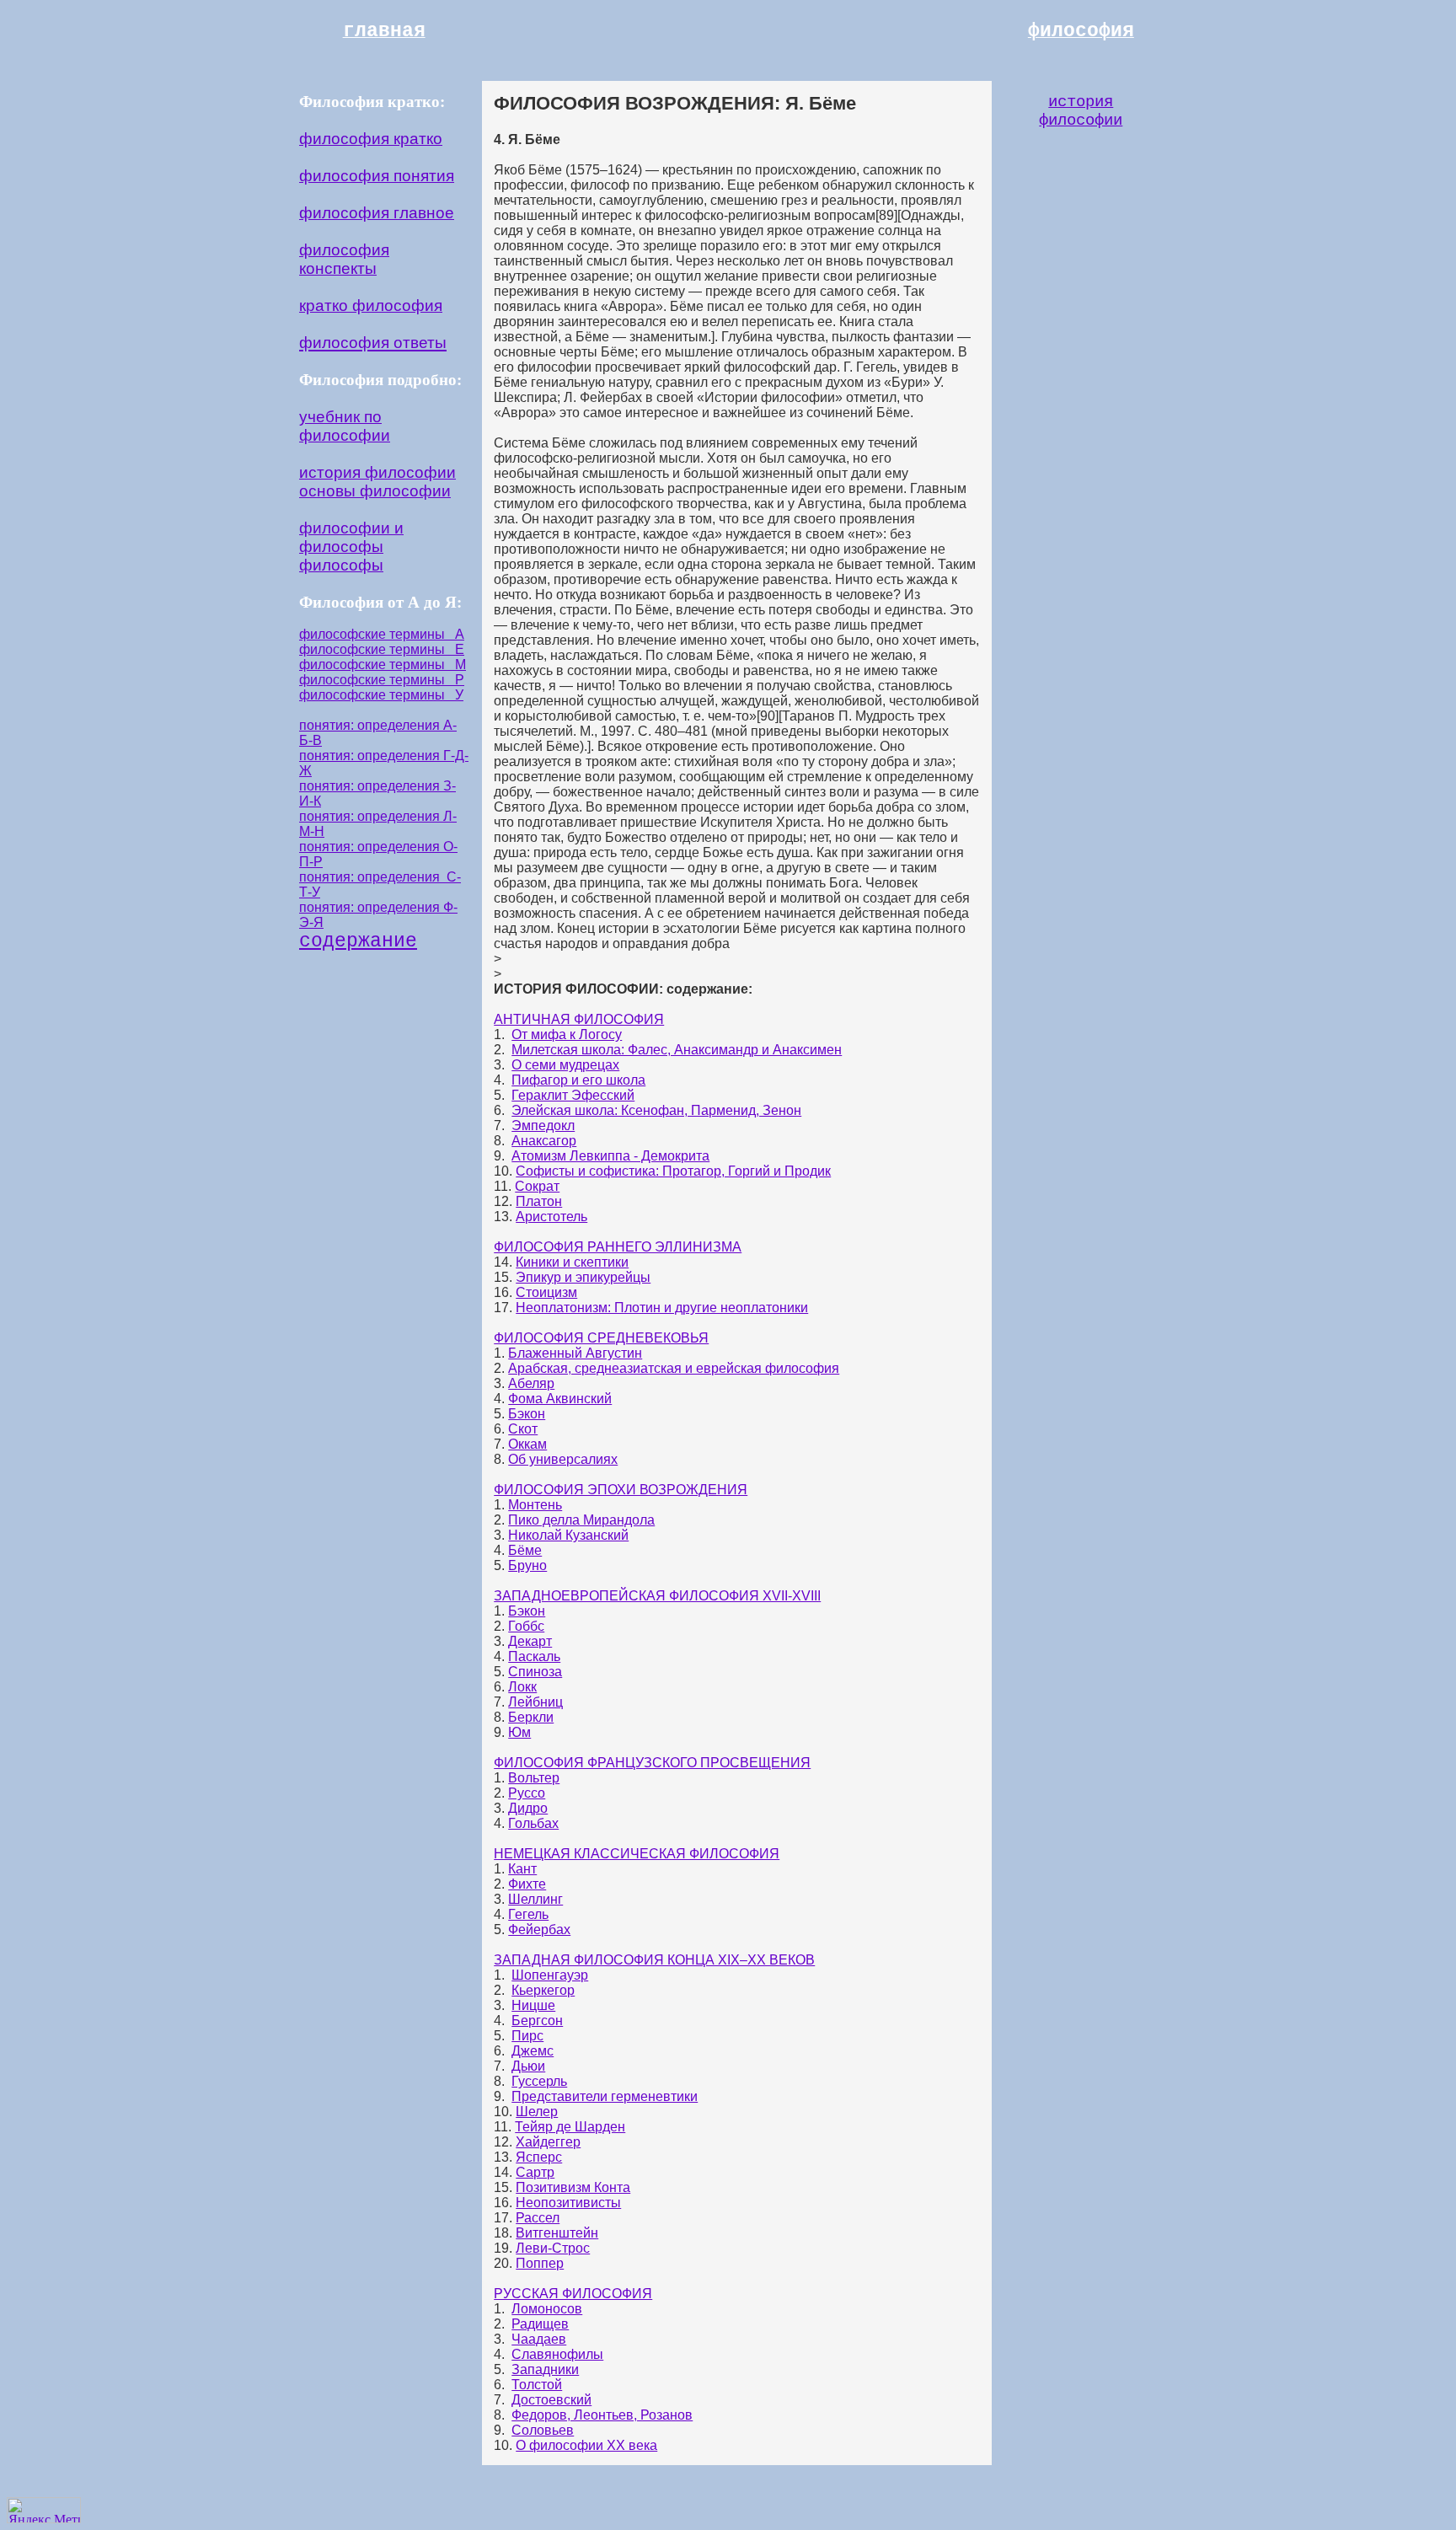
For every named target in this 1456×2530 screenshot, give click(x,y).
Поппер (540, 2263)
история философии (377, 472)
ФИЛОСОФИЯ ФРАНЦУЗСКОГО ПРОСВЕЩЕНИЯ (652, 1763)
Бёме (525, 1550)
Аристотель (551, 1217)
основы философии (375, 491)
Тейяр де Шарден (570, 2127)
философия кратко (371, 139)
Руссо (527, 1793)
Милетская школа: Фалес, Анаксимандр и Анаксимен (677, 1050)
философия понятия (377, 176)
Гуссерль (539, 2081)
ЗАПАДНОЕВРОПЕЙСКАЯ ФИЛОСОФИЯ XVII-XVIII (657, 1596)
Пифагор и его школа (578, 1080)
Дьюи (528, 2066)
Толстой (537, 2385)
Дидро (528, 1808)
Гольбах (533, 1823)
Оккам (527, 1444)
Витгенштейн (557, 2233)
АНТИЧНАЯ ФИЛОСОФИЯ (579, 1019)
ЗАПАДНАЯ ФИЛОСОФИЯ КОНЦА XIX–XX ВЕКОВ (654, 1960)
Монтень (535, 1505)
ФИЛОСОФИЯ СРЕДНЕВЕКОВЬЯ (601, 1338)
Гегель (528, 1914)
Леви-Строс (553, 2248)
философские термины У (381, 695)
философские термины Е (382, 649)
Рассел (538, 2218)
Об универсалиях (563, 1459)
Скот (523, 1429)
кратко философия (371, 306)
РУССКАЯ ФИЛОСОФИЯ (573, 2294)
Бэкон (527, 1414)
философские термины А (382, 634)
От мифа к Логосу (567, 1035)
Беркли (531, 1717)
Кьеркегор (543, 1990)
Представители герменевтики (605, 2096)
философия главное (377, 213)
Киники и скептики (572, 1262)
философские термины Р (382, 680)
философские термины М (383, 665)
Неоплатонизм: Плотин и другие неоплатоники (662, 1308)
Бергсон (537, 2021)
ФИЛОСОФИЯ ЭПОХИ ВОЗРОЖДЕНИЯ (621, 1490)
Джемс (533, 2051)
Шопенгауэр (550, 1975)
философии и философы (351, 537)
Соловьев (543, 2430)
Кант (522, 1869)
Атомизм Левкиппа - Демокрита (610, 1156)
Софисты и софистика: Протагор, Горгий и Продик (673, 1171)
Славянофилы (557, 2354)
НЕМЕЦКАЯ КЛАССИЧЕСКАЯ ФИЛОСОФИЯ (637, 1854)
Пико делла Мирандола (581, 1520)
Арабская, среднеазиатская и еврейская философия (674, 1368)
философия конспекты (344, 259)
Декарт (530, 1641)
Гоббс (526, 1626)
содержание (358, 941)
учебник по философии (345, 426)
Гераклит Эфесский (573, 1095)
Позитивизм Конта (573, 2187)
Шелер (537, 2112)
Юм (519, 1732)
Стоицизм (546, 1292)
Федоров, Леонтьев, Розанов (602, 2415)
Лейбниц (535, 1702)
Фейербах (539, 1930)
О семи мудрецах (565, 1065)
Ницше (533, 2005)
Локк (522, 1687)
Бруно (527, 1565)
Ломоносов (547, 2309)
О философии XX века (586, 2445)
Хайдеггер (548, 2142)
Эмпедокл (543, 1126)
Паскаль (534, 1656)
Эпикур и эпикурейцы (583, 1277)
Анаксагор (544, 1141)
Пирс (527, 2036)
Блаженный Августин (575, 1353)
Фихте (527, 1884)
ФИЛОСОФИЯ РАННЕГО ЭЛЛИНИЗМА (618, 1247)
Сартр (535, 2172)
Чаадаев (539, 2339)
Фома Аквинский (560, 1399)
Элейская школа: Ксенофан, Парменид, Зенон (656, 1110)
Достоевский (551, 2400)
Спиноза (535, 1672)
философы (341, 565)
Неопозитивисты (568, 2203)
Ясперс (539, 2157)
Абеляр (531, 1383)
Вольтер (534, 1778)
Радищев (540, 2324)
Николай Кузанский (568, 1535)
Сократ (537, 1186)
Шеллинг (535, 1899)
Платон (539, 1201)
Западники (545, 2369)
